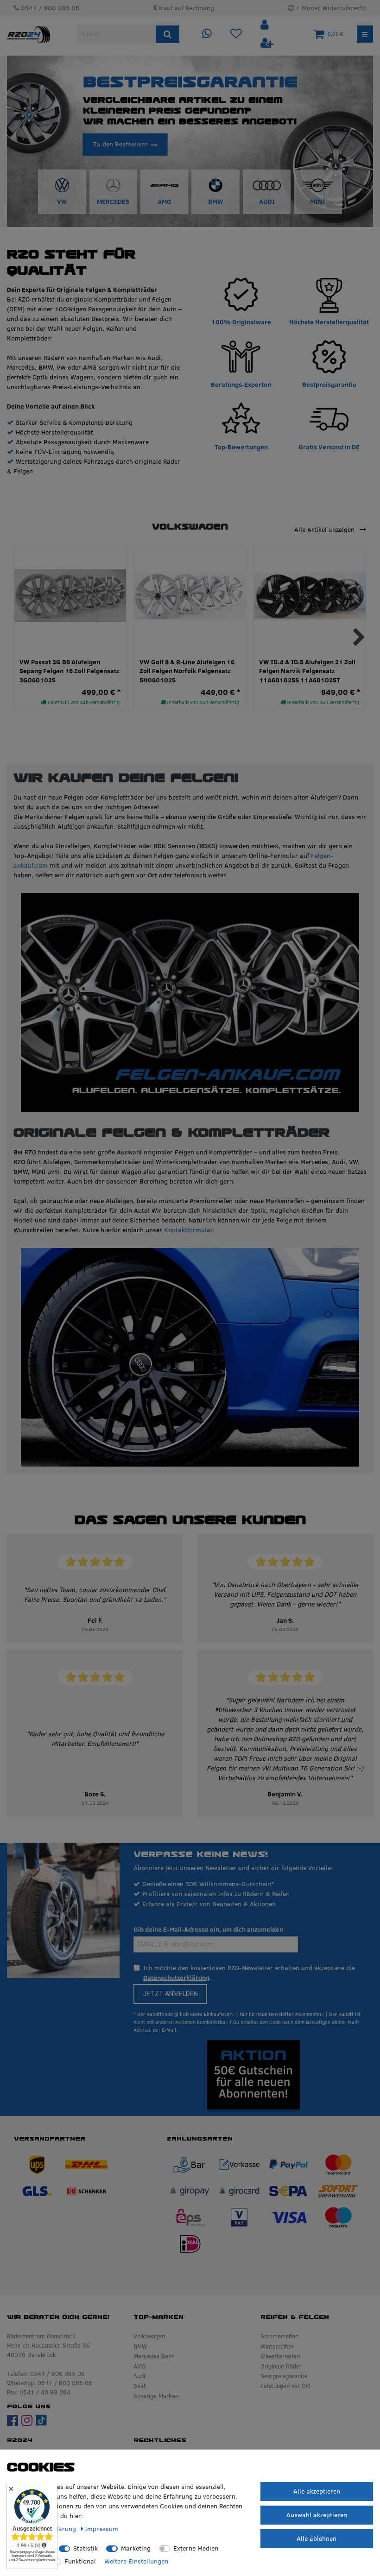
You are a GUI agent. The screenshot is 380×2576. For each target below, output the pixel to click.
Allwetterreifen (280, 2356)
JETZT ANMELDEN (170, 1994)
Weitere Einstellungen (136, 2561)
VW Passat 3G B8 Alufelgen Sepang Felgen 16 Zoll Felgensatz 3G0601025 (69, 671)
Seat (140, 2386)
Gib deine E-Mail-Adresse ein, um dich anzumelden (208, 1929)
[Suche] (168, 34)
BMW (140, 2346)
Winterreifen (277, 2346)
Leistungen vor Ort (285, 2386)
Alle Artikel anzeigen (325, 529)
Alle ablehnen (317, 2538)
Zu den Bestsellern (120, 144)
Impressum (101, 2529)
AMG (140, 2366)
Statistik (85, 2548)
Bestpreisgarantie (284, 2376)
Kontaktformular (188, 1230)
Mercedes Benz (154, 2356)
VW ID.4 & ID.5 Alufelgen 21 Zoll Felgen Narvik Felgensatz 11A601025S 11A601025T (307, 671)
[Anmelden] (266, 25)
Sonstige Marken (156, 2396)
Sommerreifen (279, 2336)
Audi (139, 2376)
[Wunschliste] (236, 34)
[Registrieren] (267, 43)
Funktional (80, 2561)
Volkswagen (149, 2336)
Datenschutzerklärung (176, 1978)
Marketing (136, 2548)
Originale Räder (281, 2366)
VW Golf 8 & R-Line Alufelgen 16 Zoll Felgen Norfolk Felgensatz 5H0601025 (187, 671)
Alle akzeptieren (317, 2491)
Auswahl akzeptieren (317, 2515)
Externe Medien (196, 2548)
